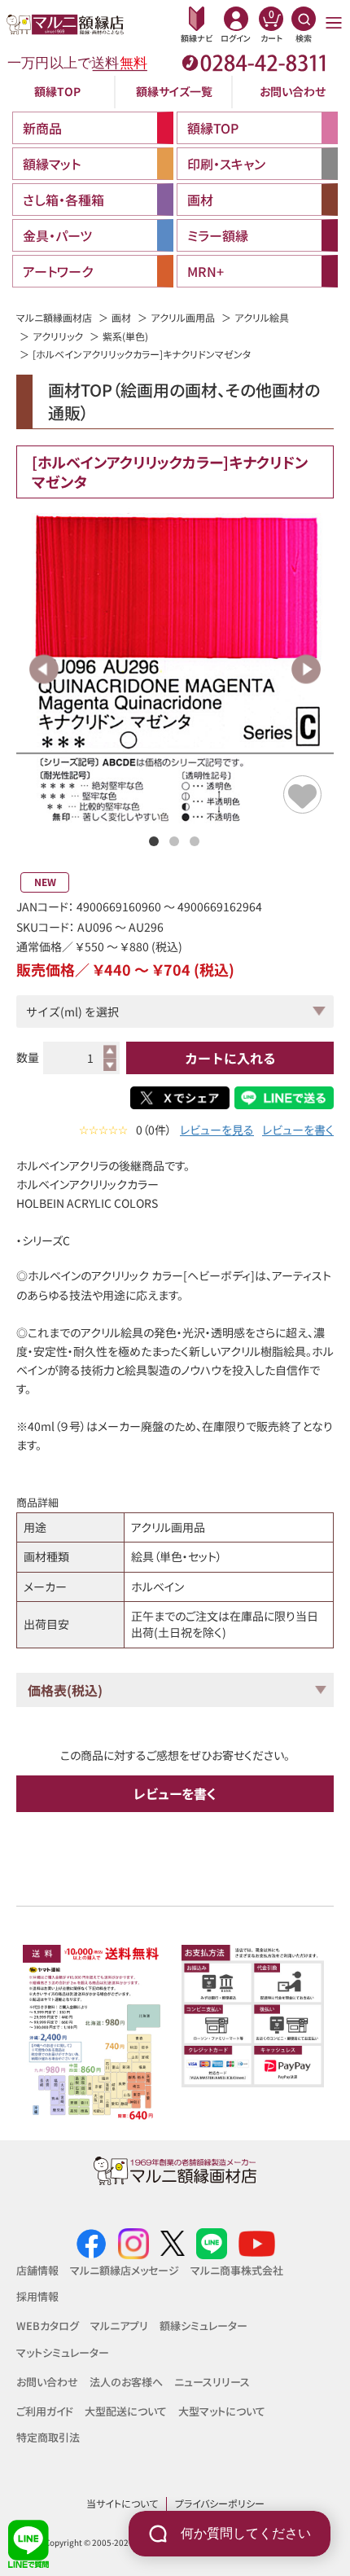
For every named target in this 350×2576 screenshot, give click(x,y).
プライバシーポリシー (220, 2503)
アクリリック (58, 336)
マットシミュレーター (63, 2352)
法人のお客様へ (126, 2382)
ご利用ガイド (45, 2411)
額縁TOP (57, 91)
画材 (121, 317)
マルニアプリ (119, 2326)
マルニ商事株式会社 (237, 2270)
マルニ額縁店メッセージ (125, 2270)
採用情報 (37, 2296)
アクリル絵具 (262, 317)
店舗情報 (37, 2270)
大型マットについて (222, 2411)
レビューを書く (298, 1130)
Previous (44, 669)
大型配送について (126, 2411)
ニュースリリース (212, 2382)
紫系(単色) (125, 336)
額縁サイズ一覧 (174, 91)
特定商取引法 (48, 2437)
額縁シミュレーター (203, 2326)
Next (306, 669)
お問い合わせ (293, 91)
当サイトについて (122, 2503)
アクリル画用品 (183, 317)
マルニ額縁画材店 (54, 317)
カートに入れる (230, 1058)
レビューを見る (217, 1130)
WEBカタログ (48, 2326)
